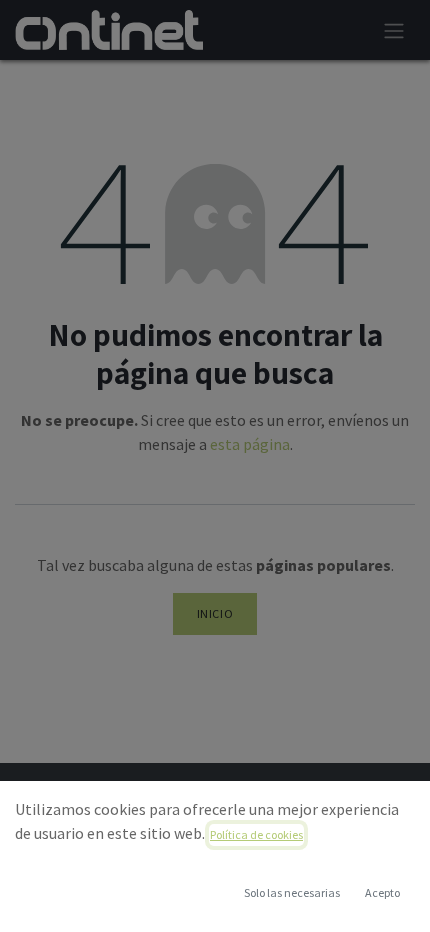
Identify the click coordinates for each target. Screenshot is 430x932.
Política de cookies (256, 834)
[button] (382, 893)
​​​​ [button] (292, 892)
